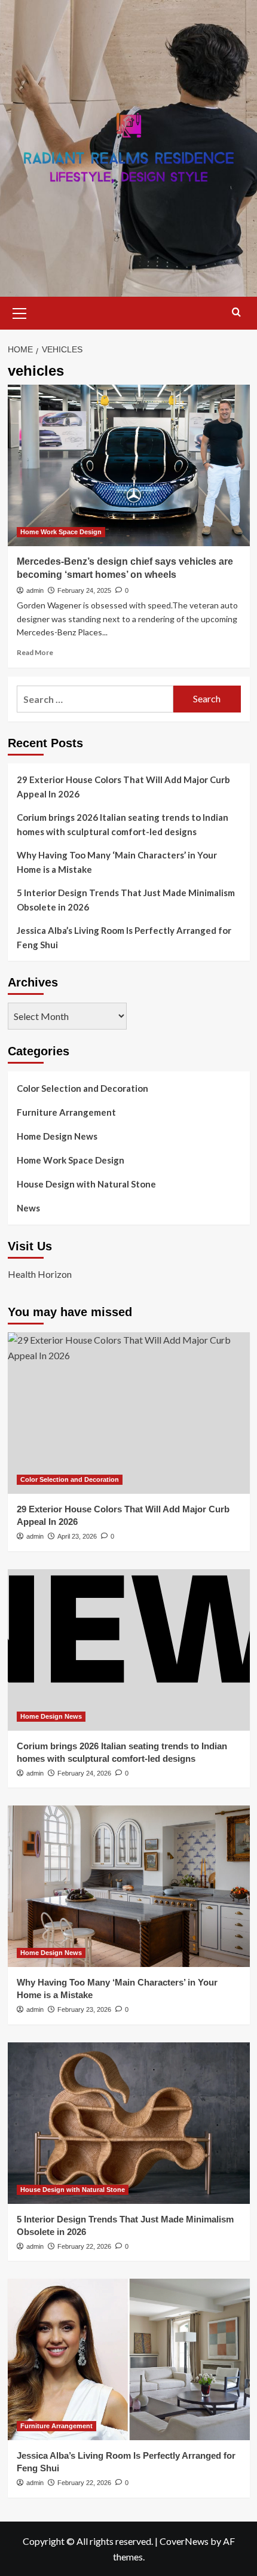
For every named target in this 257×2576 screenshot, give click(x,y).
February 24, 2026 (84, 1773)
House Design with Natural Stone (86, 1184)
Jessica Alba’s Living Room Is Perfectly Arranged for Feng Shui (124, 937)
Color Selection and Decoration (82, 1088)
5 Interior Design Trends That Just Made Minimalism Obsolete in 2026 (126, 900)
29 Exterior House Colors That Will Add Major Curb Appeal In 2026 (123, 787)
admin (35, 590)
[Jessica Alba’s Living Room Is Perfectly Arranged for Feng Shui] (129, 2359)
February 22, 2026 (84, 2246)
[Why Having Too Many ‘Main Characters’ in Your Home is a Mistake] (129, 1886)
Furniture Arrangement (66, 1112)
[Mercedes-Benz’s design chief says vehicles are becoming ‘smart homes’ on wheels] (129, 465)
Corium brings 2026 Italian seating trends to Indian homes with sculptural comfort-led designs (123, 824)
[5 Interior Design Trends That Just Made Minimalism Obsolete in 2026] (129, 2123)
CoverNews (184, 2541)
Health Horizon (40, 1274)
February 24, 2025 (84, 590)
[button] (20, 312)
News (28, 1208)
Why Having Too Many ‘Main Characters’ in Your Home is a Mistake (117, 862)
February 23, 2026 (84, 2009)
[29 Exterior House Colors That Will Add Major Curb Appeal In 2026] (129, 1413)
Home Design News (57, 1136)
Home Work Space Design (61, 532)
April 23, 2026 (77, 1536)
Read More (35, 652)
